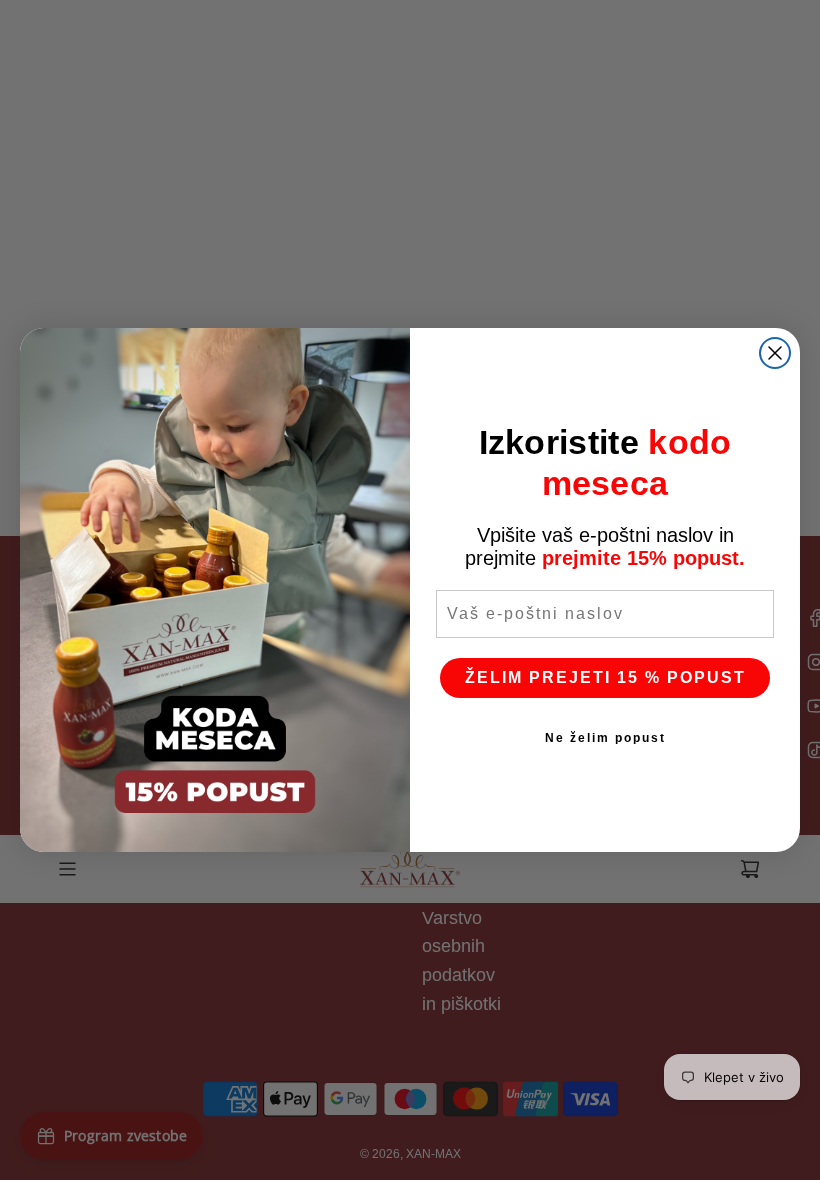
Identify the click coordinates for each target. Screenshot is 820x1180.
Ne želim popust (605, 738)
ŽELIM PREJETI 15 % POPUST (605, 677)
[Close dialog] (775, 353)
